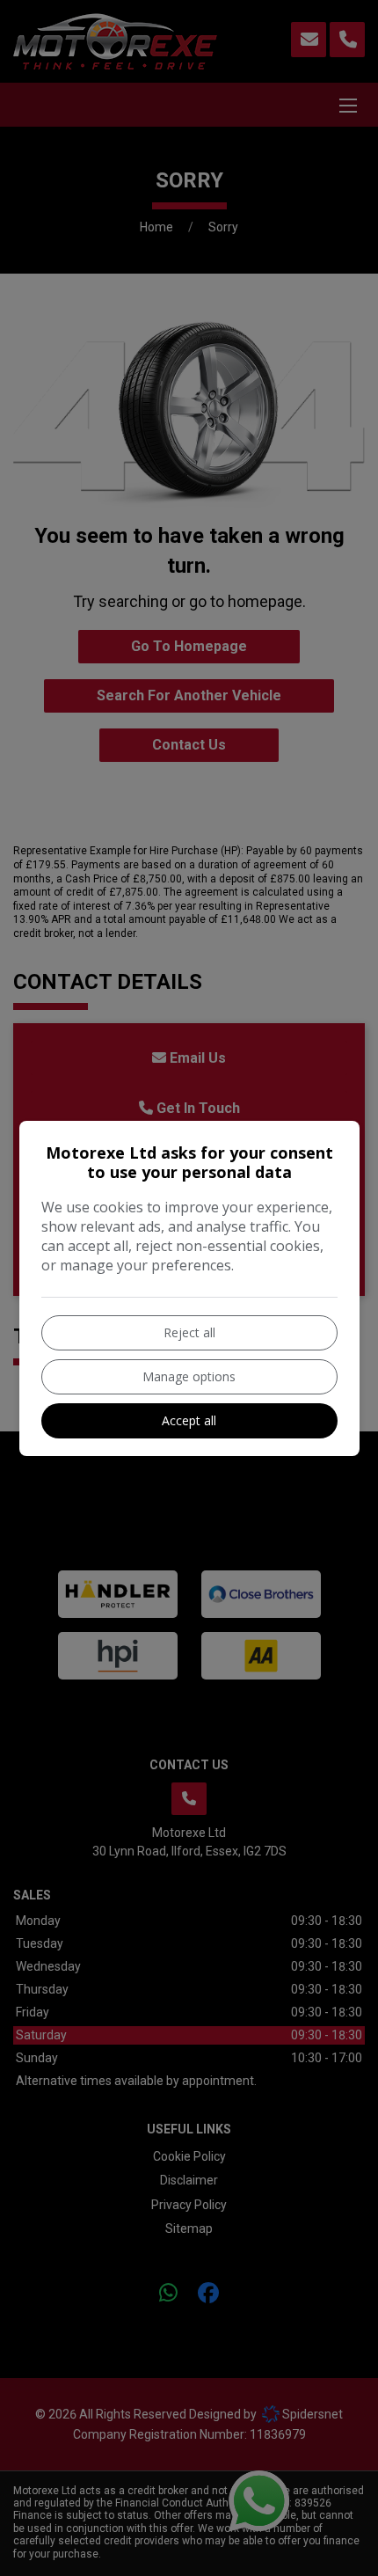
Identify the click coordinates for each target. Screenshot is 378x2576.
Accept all (189, 1420)
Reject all (189, 1332)
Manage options (189, 1376)
